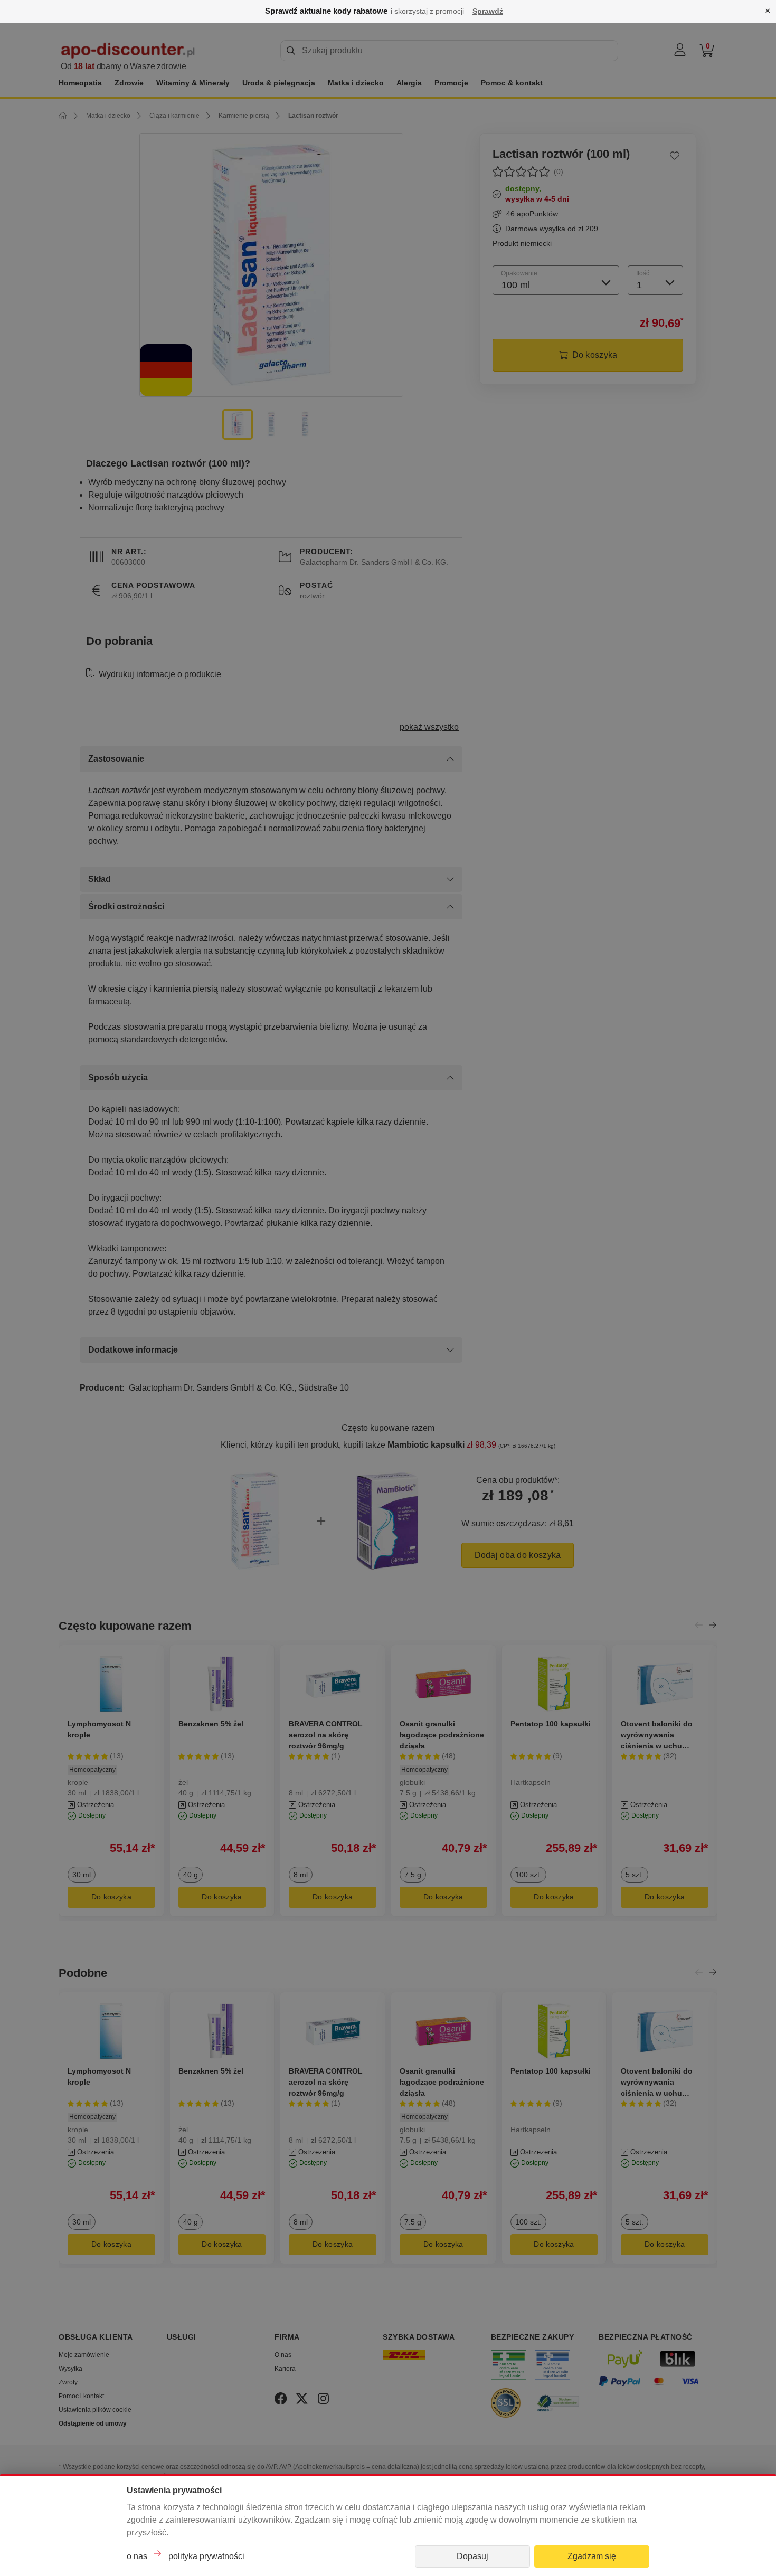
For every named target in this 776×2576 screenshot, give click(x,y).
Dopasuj (472, 2556)
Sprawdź (488, 11)
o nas (137, 2556)
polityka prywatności (206, 2556)
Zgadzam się (592, 2556)
